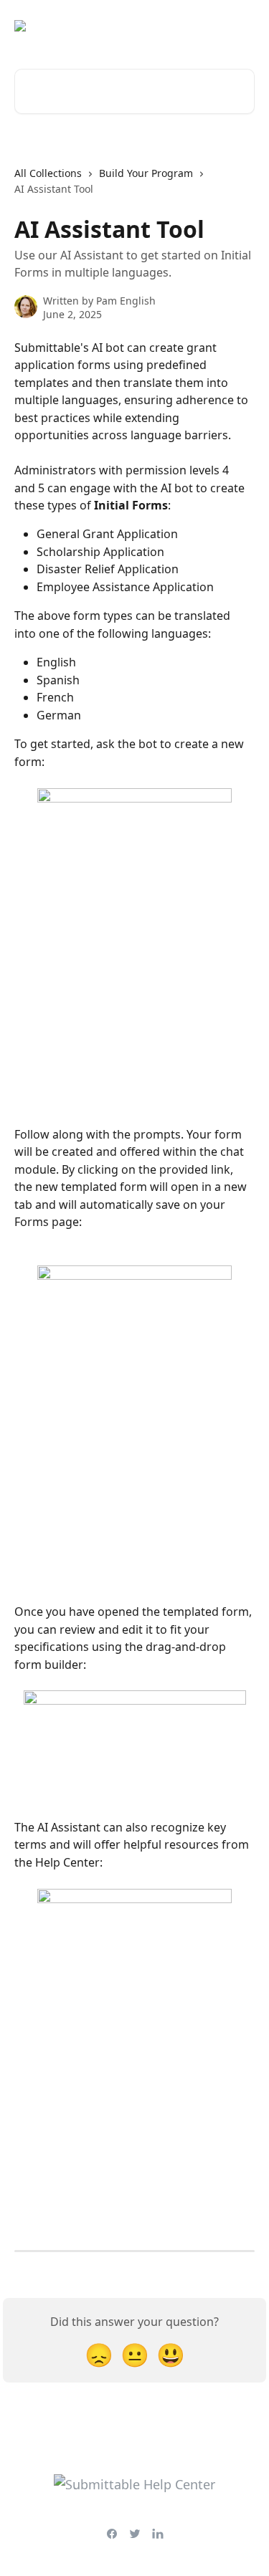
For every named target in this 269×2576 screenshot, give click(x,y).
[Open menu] (242, 26)
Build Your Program (146, 173)
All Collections (48, 173)
